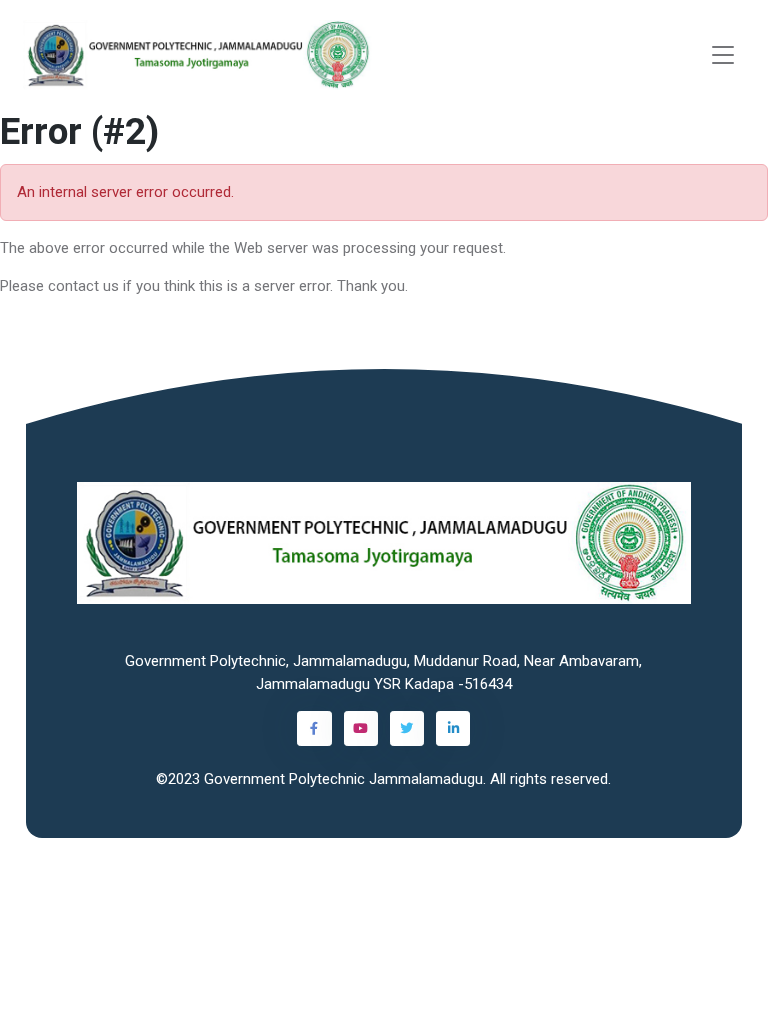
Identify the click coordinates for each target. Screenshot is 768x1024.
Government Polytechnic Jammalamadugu (343, 779)
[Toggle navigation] (723, 55)
